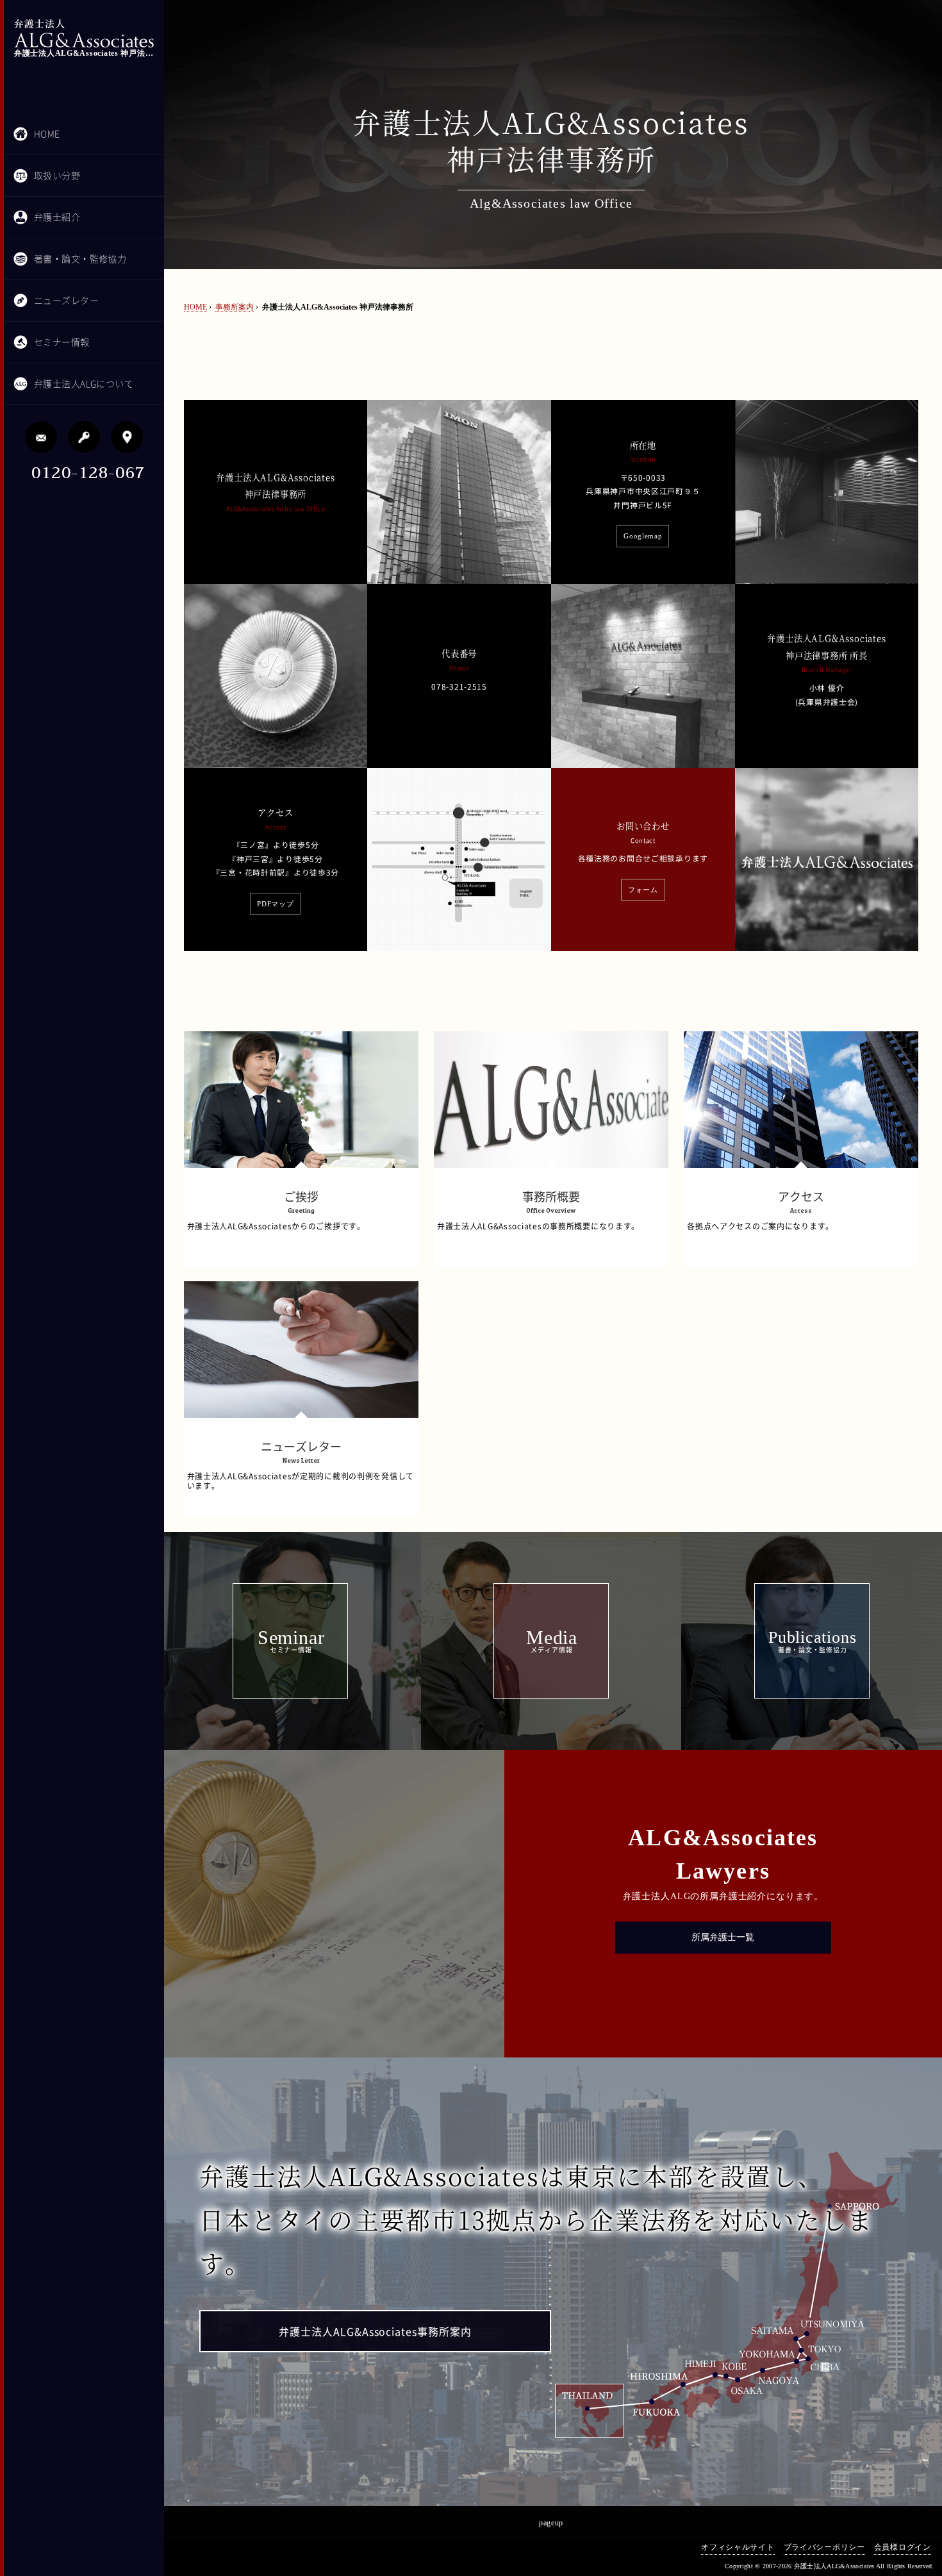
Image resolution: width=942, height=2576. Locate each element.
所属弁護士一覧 (723, 1937)
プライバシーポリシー (824, 2547)
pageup (551, 2523)
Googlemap (643, 536)
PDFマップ (275, 904)
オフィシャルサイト (738, 2547)
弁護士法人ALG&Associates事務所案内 (375, 2332)
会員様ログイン (903, 2547)
